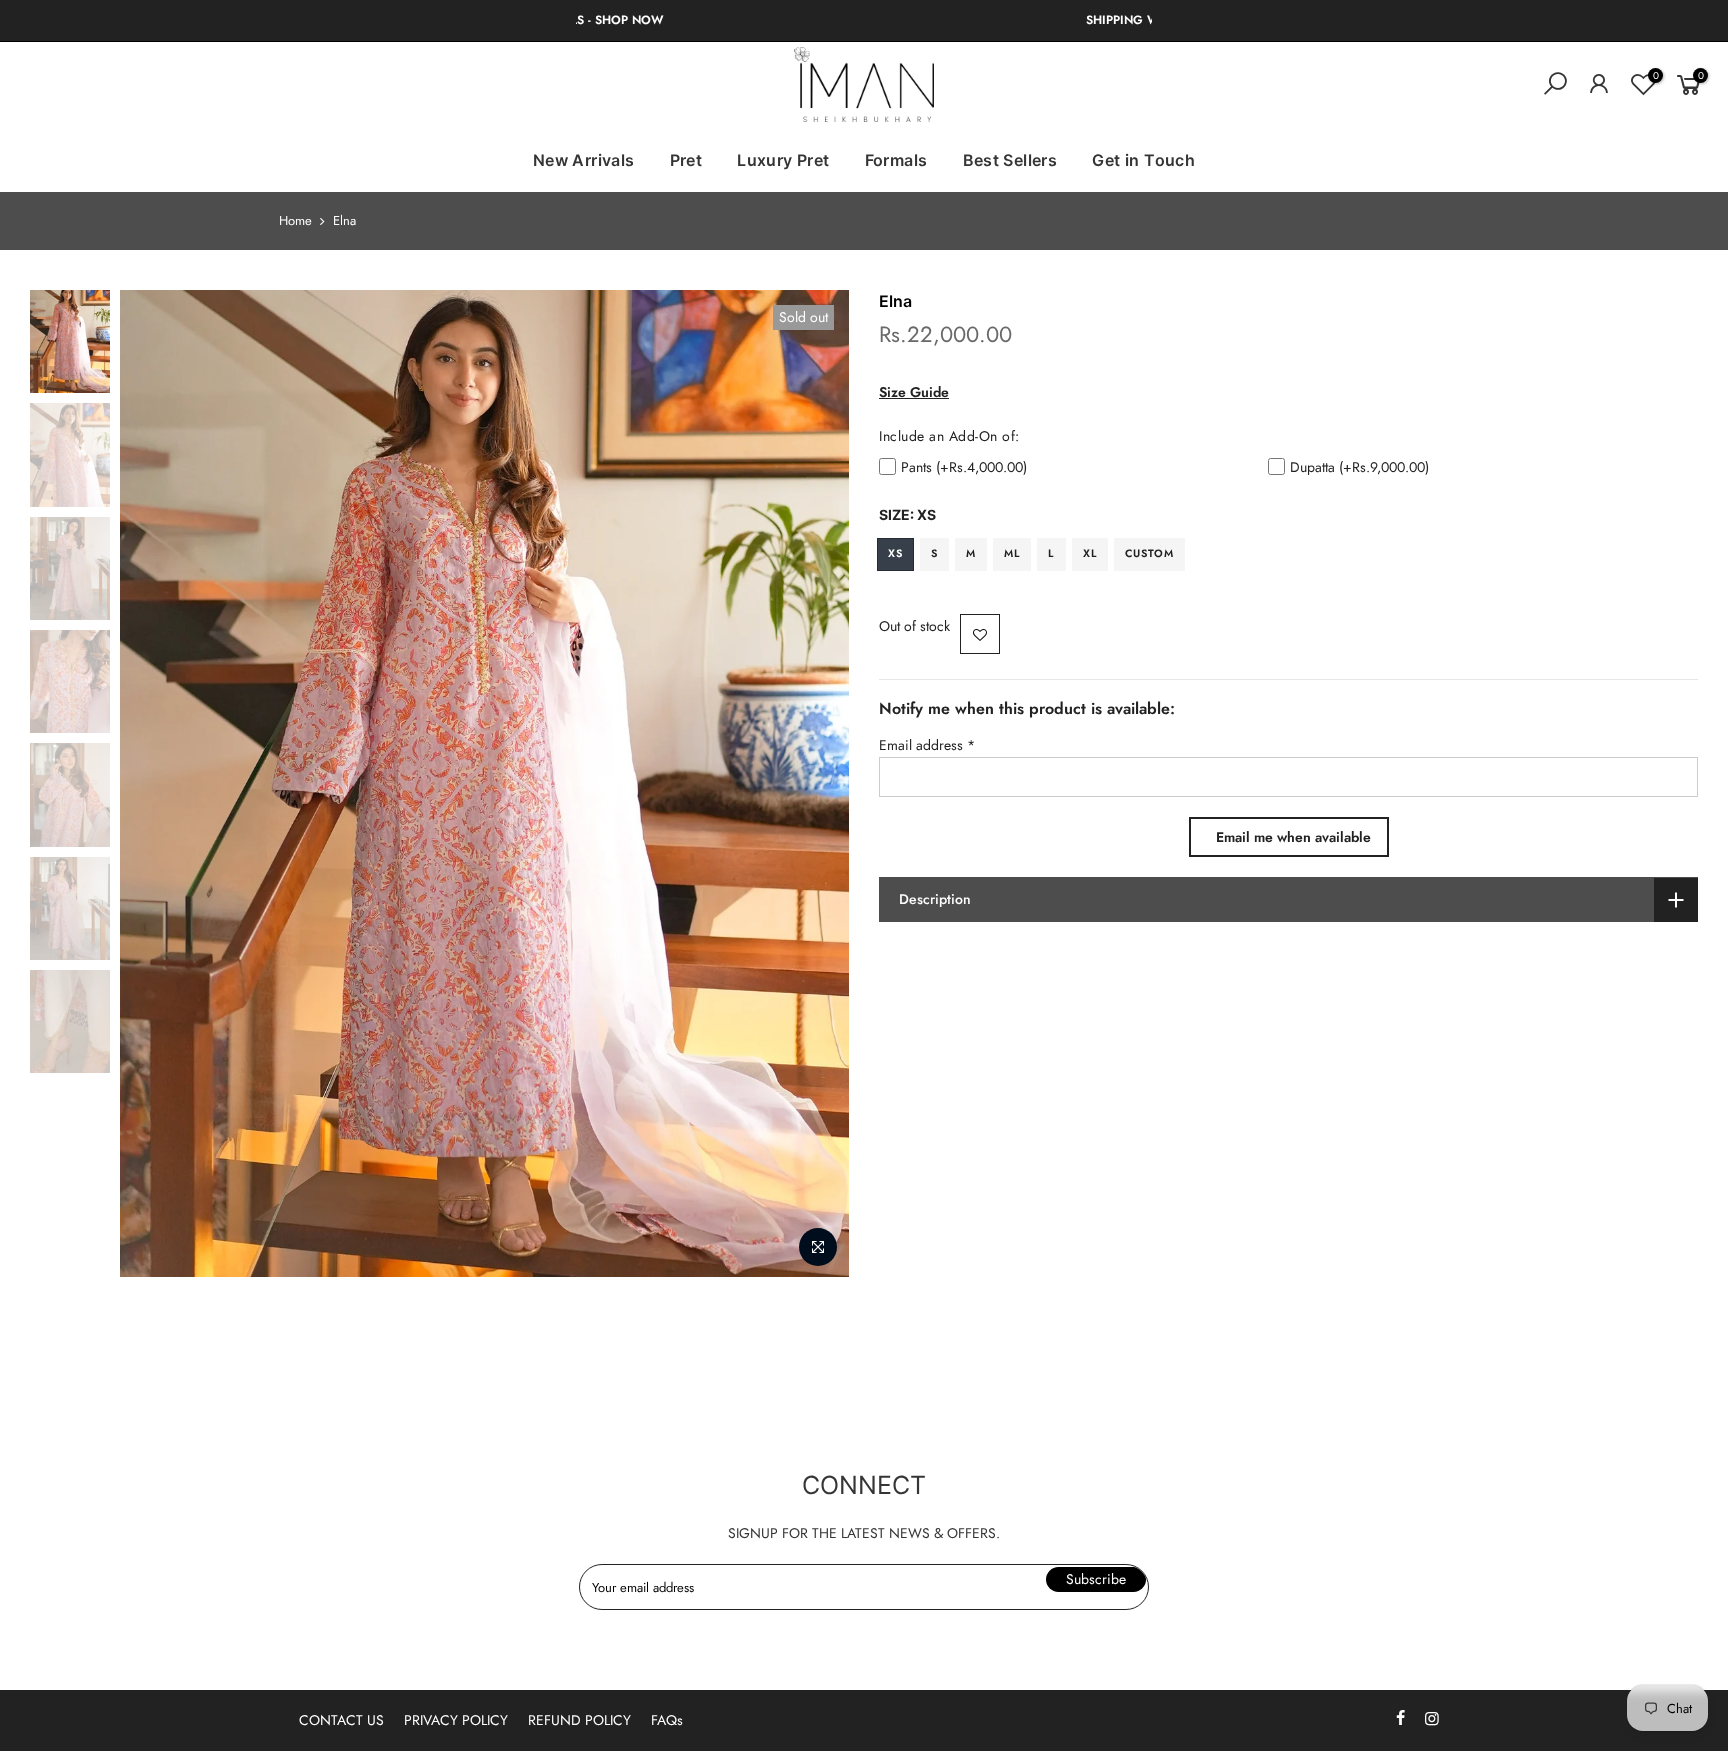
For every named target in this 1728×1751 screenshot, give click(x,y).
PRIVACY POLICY (456, 1720)
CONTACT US (341, 1720)
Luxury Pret (783, 160)
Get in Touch (1143, 160)
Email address (927, 745)
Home (295, 221)
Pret (686, 160)
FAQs (667, 1720)
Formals (896, 160)
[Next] (814, 784)
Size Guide (914, 392)
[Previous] (155, 784)
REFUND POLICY (579, 1720)
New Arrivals (584, 160)
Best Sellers (1010, 160)
